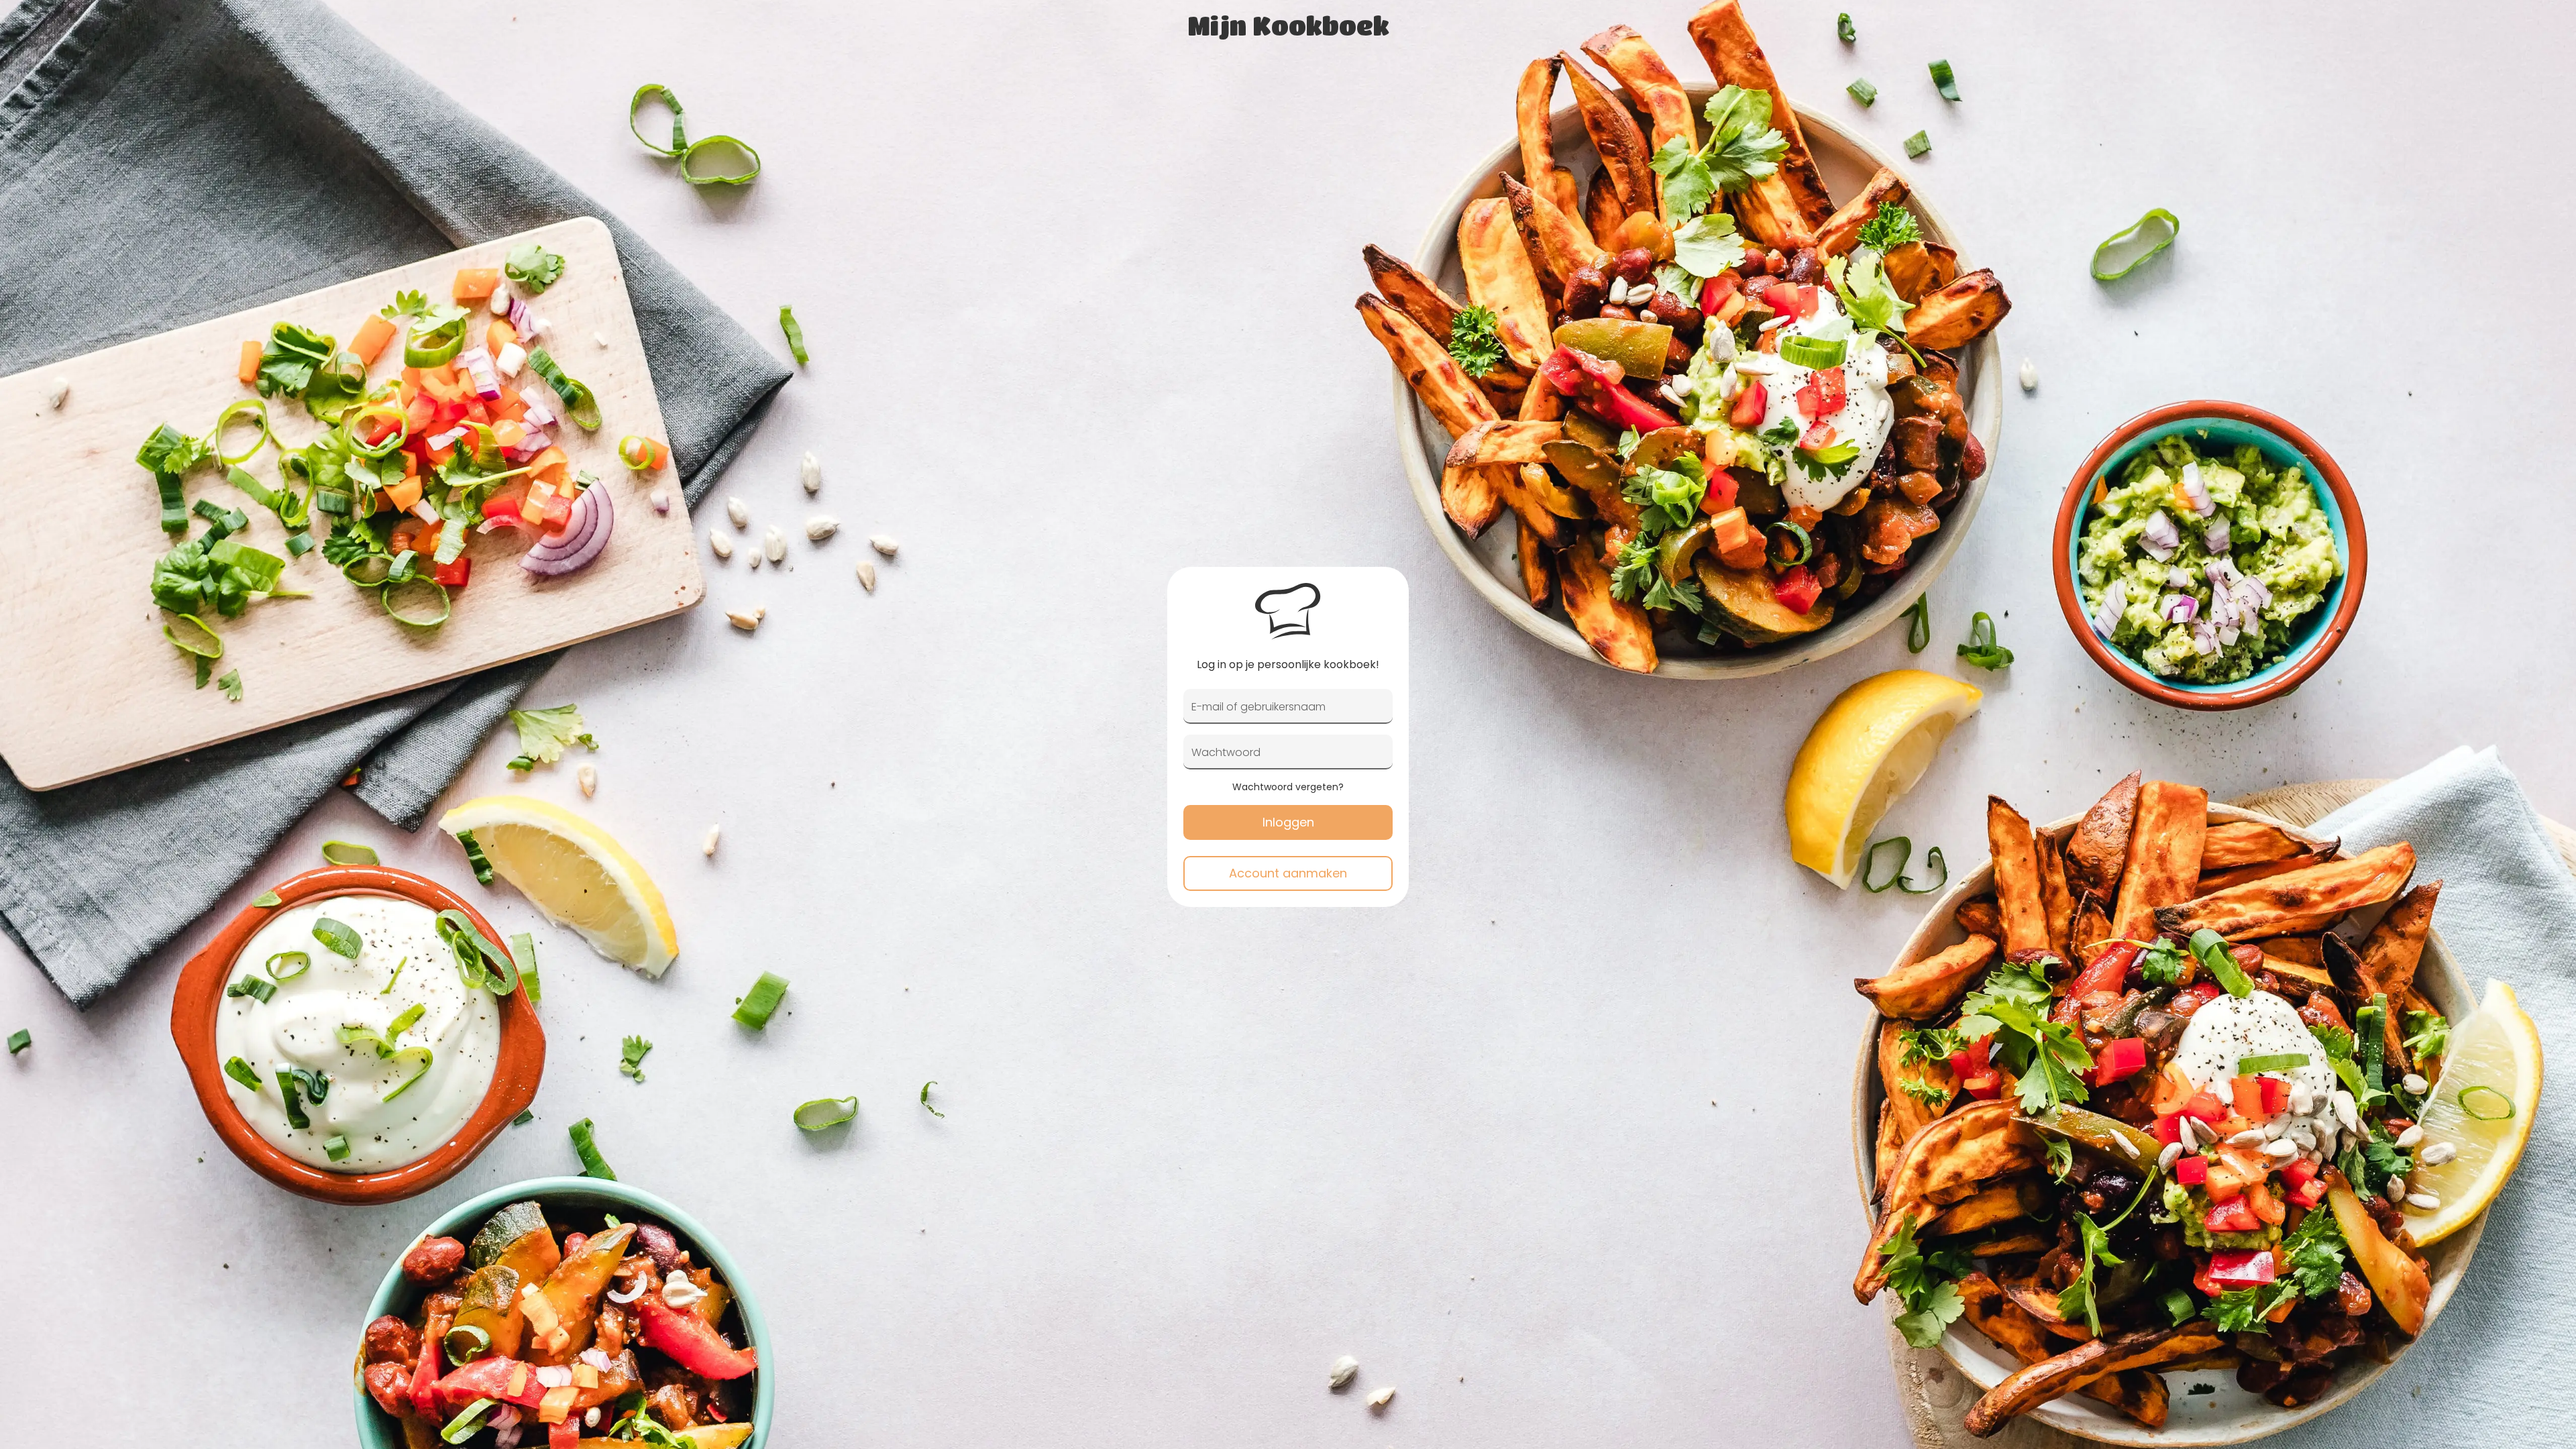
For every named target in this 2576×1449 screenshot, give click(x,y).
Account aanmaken (1288, 873)
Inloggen (1288, 822)
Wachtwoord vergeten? (1288, 787)
